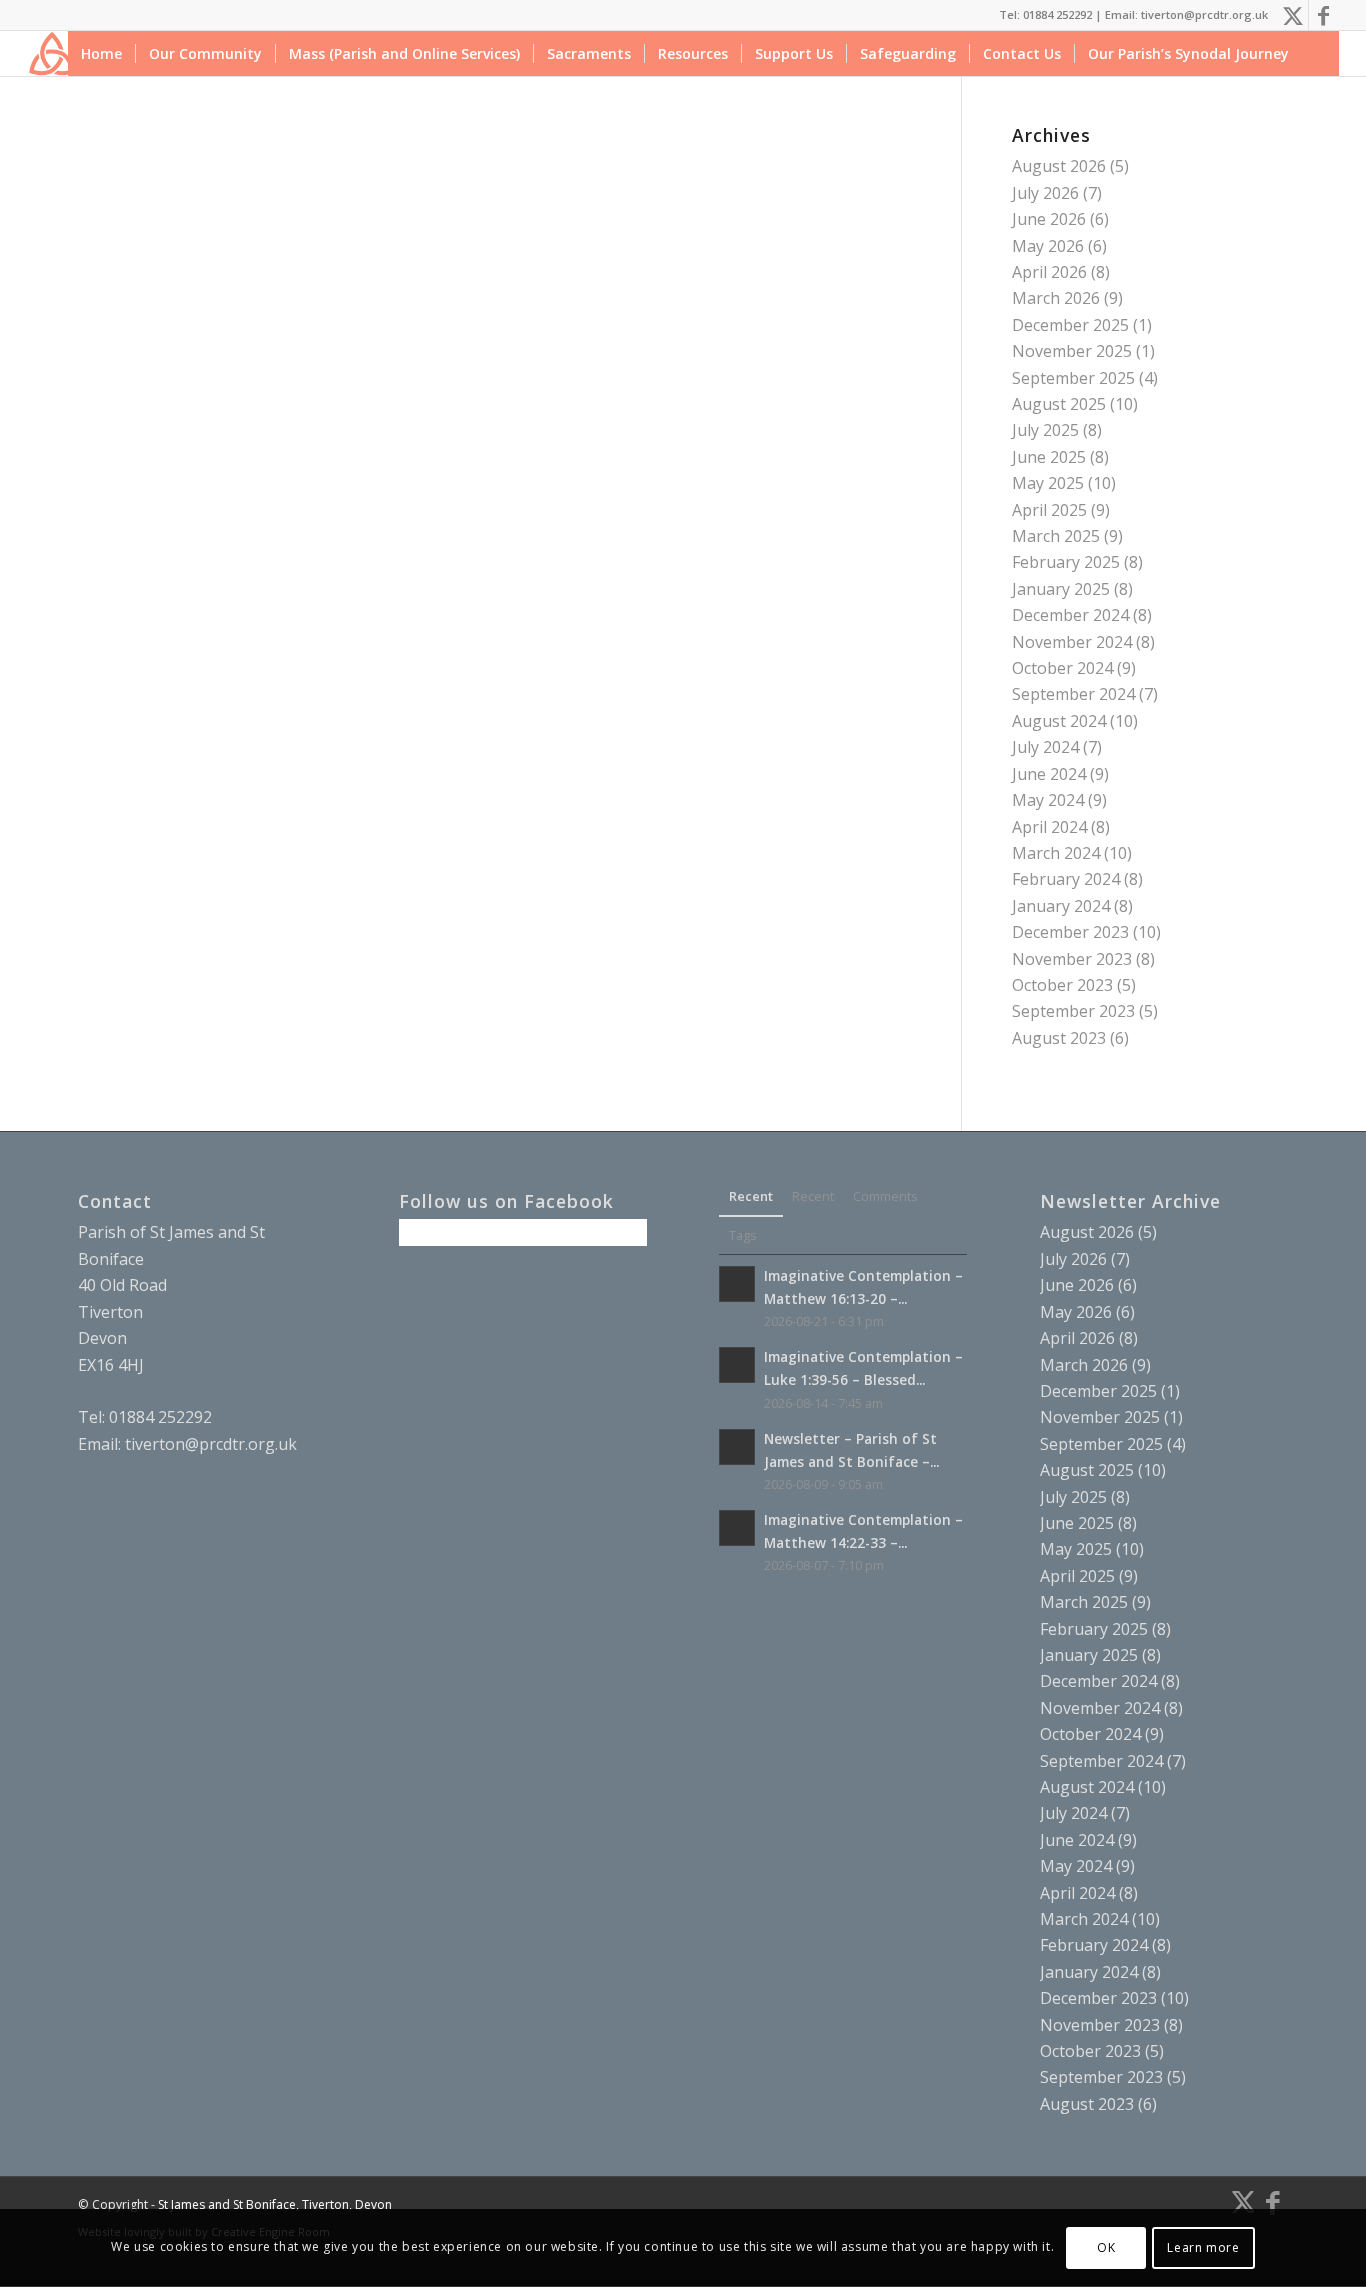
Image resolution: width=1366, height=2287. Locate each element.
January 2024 (1061, 906)
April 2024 (1049, 827)
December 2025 (1070, 325)
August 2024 (1059, 721)
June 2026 (1049, 219)
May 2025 (1048, 483)
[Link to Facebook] (1324, 15)
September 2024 (1073, 694)
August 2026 (1059, 166)
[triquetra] (51, 53)
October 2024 (1062, 668)
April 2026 (1049, 272)
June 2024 (1049, 774)
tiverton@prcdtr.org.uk (211, 1444)
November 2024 (1072, 642)
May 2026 (1048, 246)
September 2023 (1073, 1011)
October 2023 (1062, 985)
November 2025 (1072, 351)
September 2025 (1073, 378)
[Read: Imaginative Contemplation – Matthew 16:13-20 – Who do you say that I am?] (737, 1284)
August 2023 (1059, 1038)
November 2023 (1072, 959)
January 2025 (1061, 589)
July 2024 (1045, 747)
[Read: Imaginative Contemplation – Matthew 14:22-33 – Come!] (737, 1528)
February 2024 (1066, 879)
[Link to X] (1293, 15)
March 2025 (1056, 536)
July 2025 (1045, 430)
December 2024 (1070, 615)
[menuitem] (101, 53)
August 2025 (1059, 404)
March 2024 (1056, 853)
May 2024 (1048, 800)
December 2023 (1070, 932)
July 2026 (1045, 193)
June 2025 (1049, 457)
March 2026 (1056, 298)
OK (1106, 2247)
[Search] (1320, 53)
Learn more (1203, 2247)
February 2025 (1066, 562)
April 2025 (1049, 510)
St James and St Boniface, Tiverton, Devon (275, 2204)
